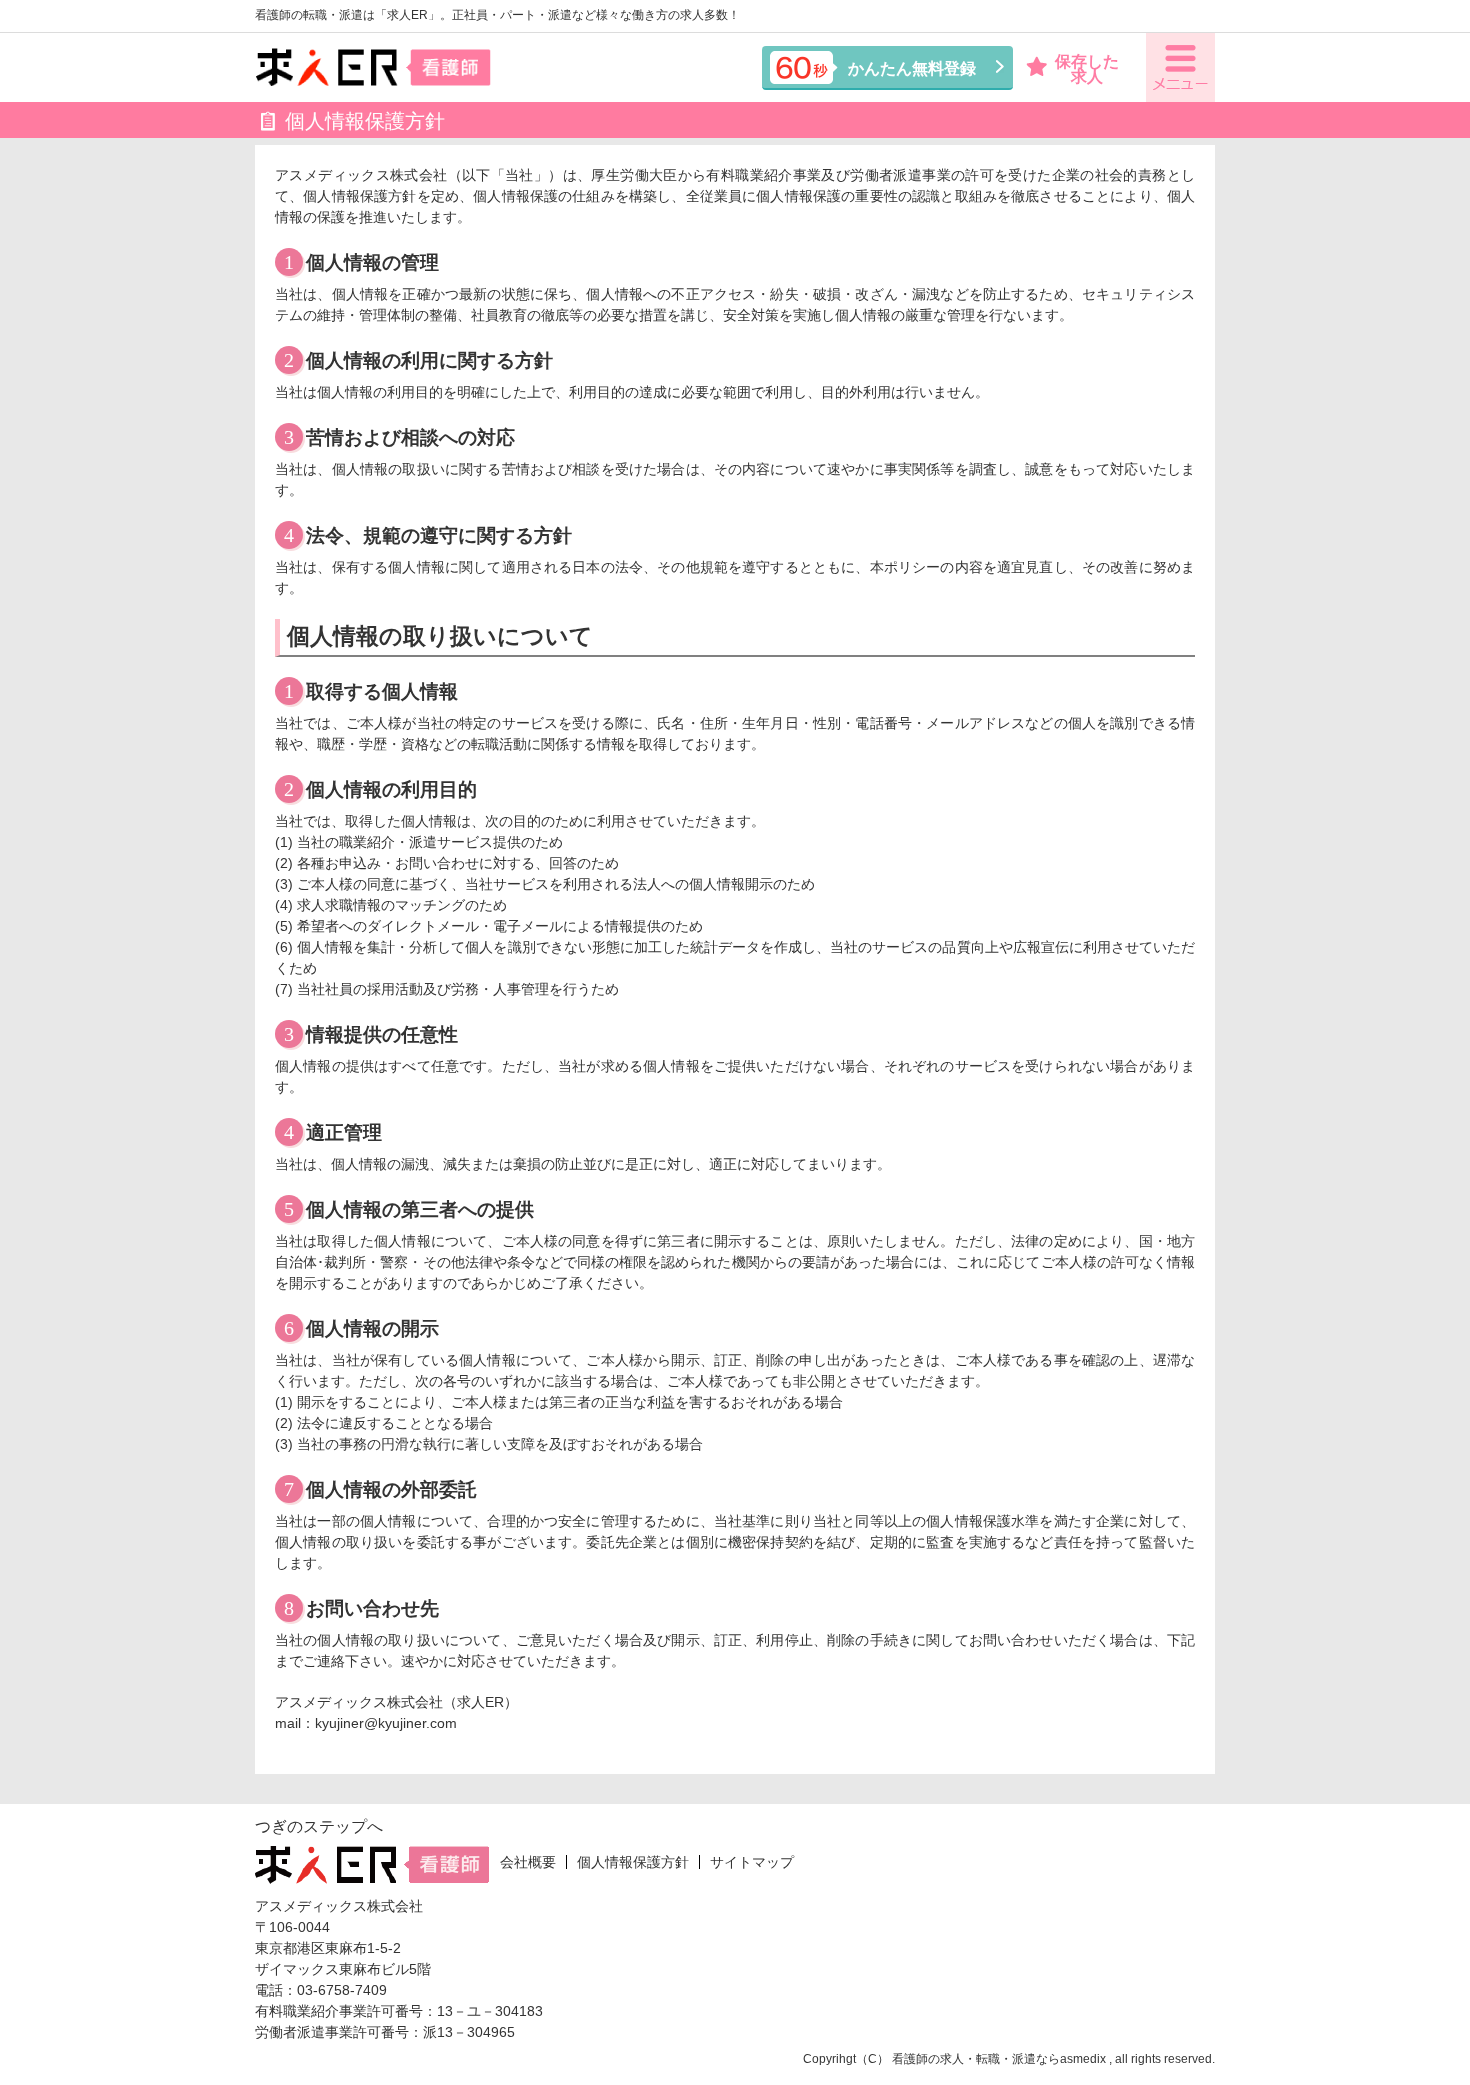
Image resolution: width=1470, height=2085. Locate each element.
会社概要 (528, 1862)
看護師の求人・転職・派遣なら (976, 2059)
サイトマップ (752, 1862)
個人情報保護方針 (633, 1862)
